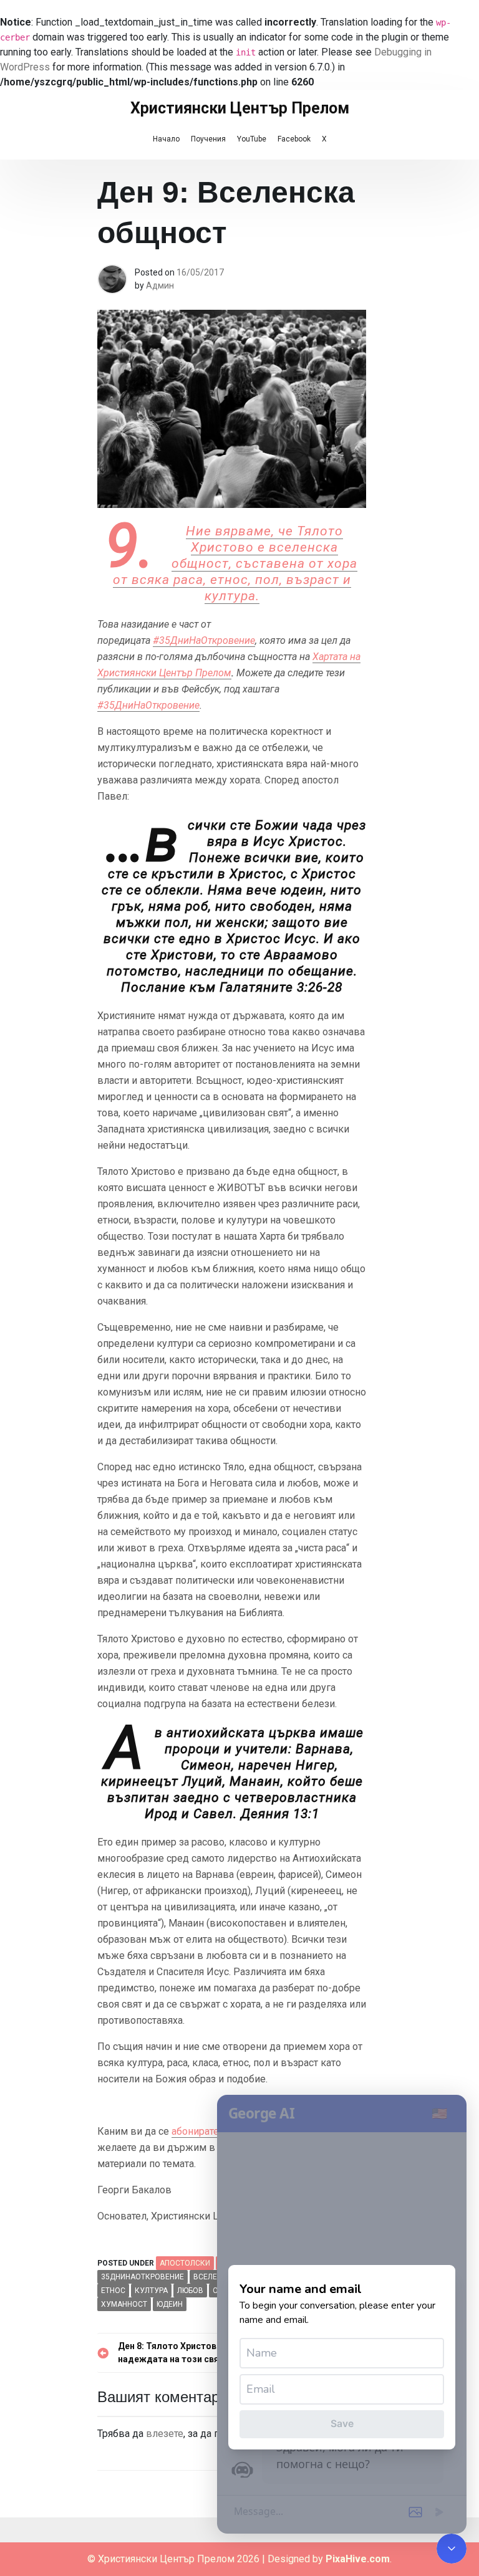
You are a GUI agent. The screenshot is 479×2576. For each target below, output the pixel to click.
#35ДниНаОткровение (204, 640)
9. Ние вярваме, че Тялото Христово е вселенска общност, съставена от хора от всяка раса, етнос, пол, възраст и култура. (235, 563)
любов (190, 2291)
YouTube (252, 139)
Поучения (208, 139)
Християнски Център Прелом (240, 108)
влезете (165, 2434)
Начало (166, 139)
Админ (160, 285)
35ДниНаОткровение (143, 2277)
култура (151, 2291)
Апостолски (185, 2263)
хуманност (124, 2304)
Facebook (294, 139)
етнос (113, 2291)
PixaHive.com (358, 2559)
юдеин (170, 2304)
